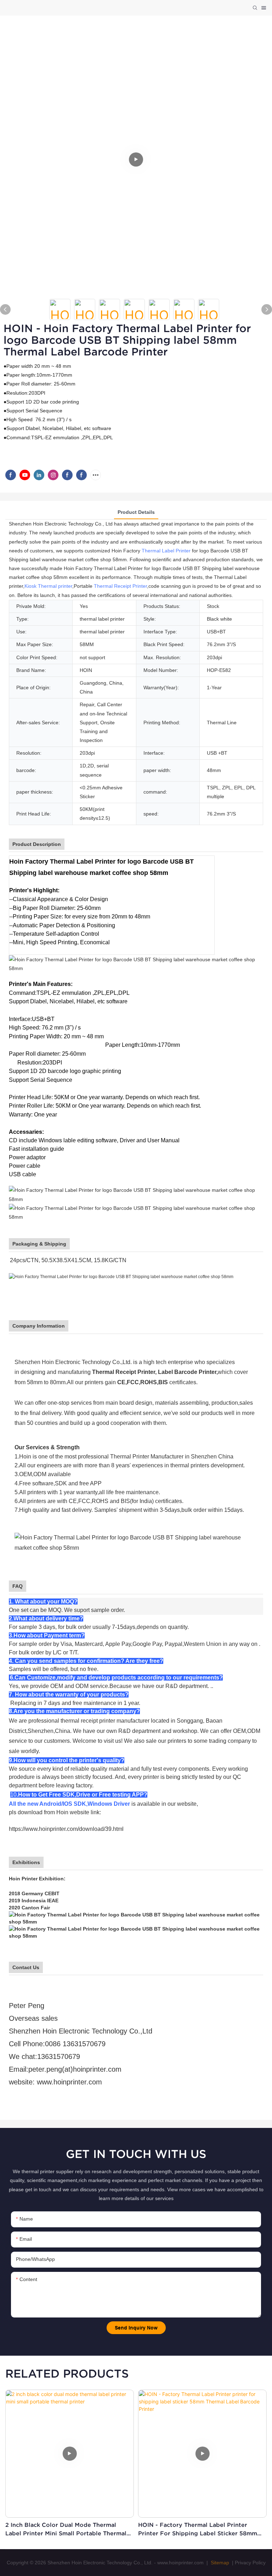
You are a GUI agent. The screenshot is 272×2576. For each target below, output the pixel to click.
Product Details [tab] (136, 512)
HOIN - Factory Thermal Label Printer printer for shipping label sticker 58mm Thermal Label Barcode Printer (198, 2529)
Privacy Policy (250, 2563)
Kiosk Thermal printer (48, 586)
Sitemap (219, 2563)
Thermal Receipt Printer (120, 586)
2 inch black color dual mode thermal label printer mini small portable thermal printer (66, 2529)
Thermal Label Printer (166, 551)
